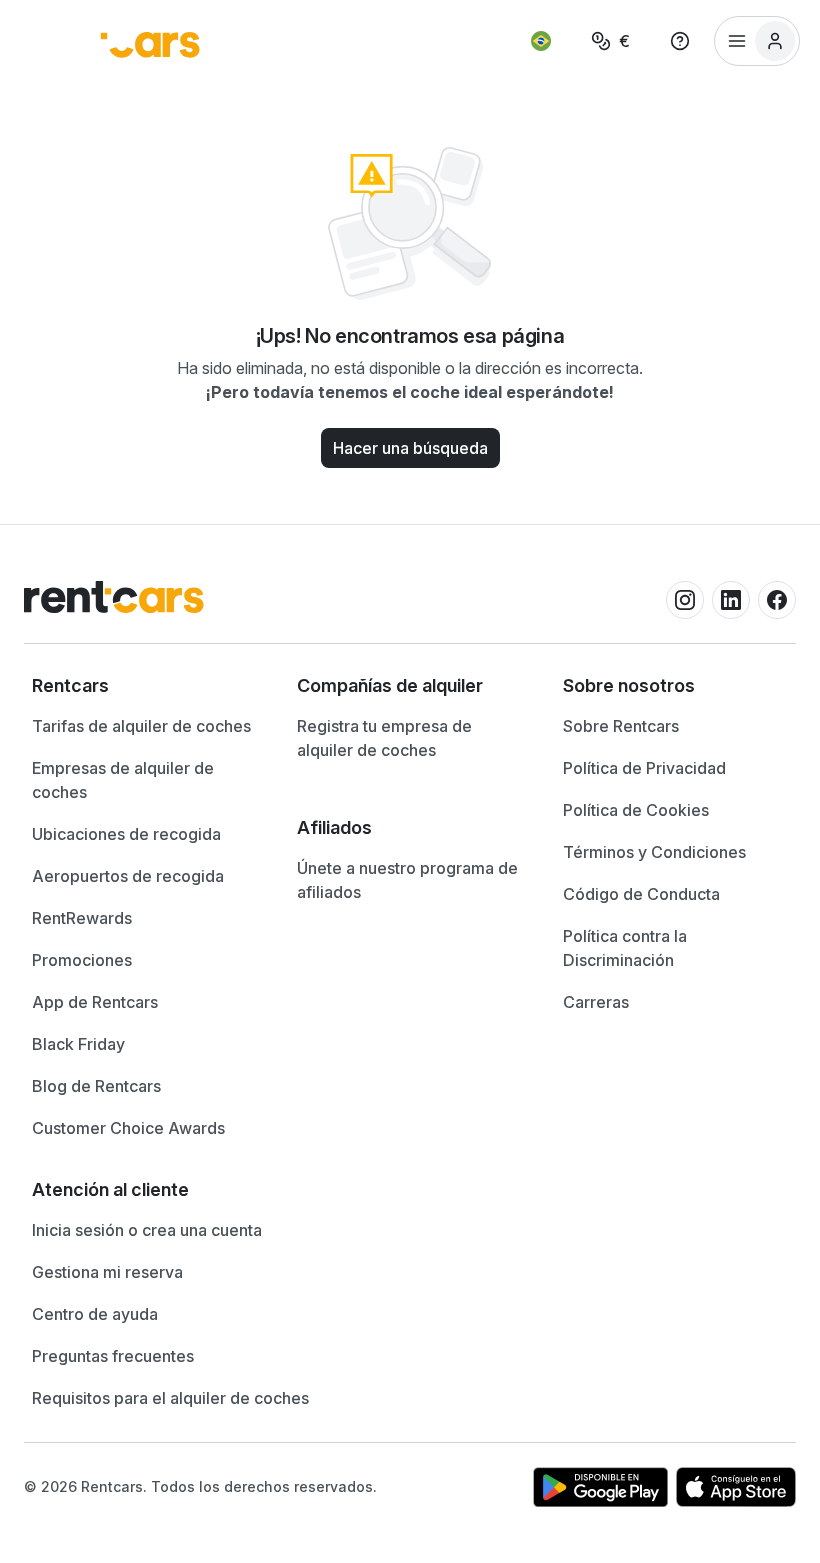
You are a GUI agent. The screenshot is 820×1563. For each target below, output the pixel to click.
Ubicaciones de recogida (126, 834)
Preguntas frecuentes (113, 1356)
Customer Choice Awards (128, 1128)
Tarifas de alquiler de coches (141, 726)
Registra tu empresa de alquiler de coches (384, 738)
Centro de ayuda (95, 1314)
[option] (144, 686)
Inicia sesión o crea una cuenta (147, 1230)
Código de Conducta (641, 894)
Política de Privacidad (644, 768)
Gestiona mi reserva (107, 1272)
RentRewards (82, 918)
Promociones (82, 960)
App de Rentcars (95, 1002)
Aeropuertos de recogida (128, 876)
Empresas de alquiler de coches (123, 780)
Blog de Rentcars (96, 1086)
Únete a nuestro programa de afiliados (407, 880)
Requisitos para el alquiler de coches (170, 1398)
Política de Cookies (636, 810)
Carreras (596, 1002)
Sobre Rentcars (621, 726)
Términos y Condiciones (654, 852)
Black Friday (78, 1044)
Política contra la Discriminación (625, 948)
